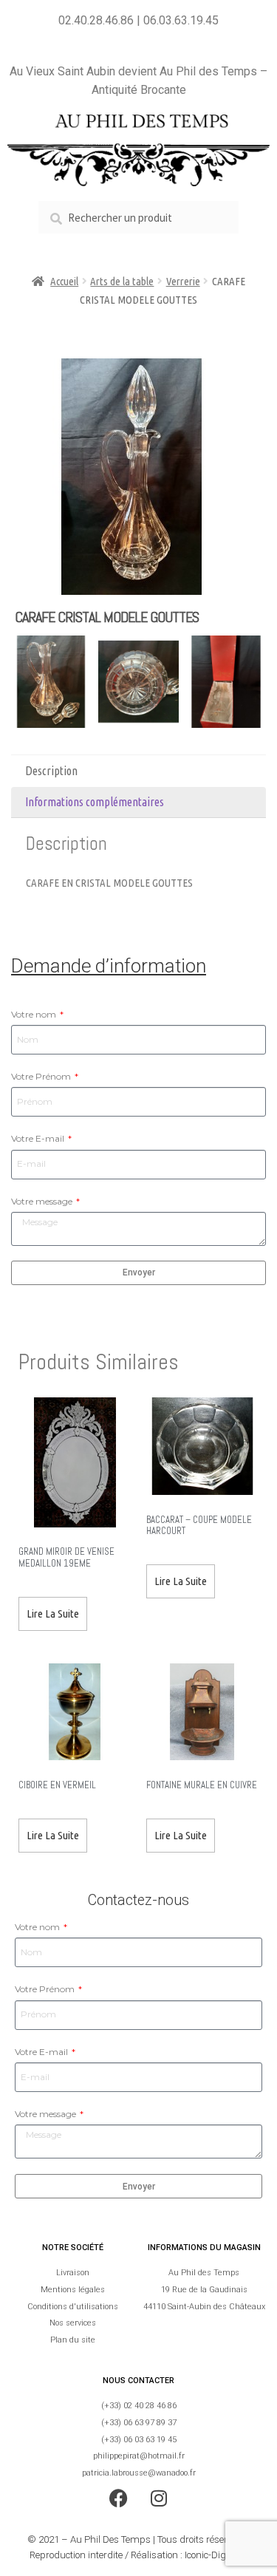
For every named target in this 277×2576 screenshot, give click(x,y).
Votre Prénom (42, 1076)
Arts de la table (122, 281)
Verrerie (183, 281)
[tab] (138, 771)
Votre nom (35, 1014)
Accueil (64, 281)
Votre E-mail (39, 1138)
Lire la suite (53, 1614)
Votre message (43, 1201)
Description (51, 771)
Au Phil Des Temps (110, 2539)
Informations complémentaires (95, 802)
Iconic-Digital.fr (216, 2555)
